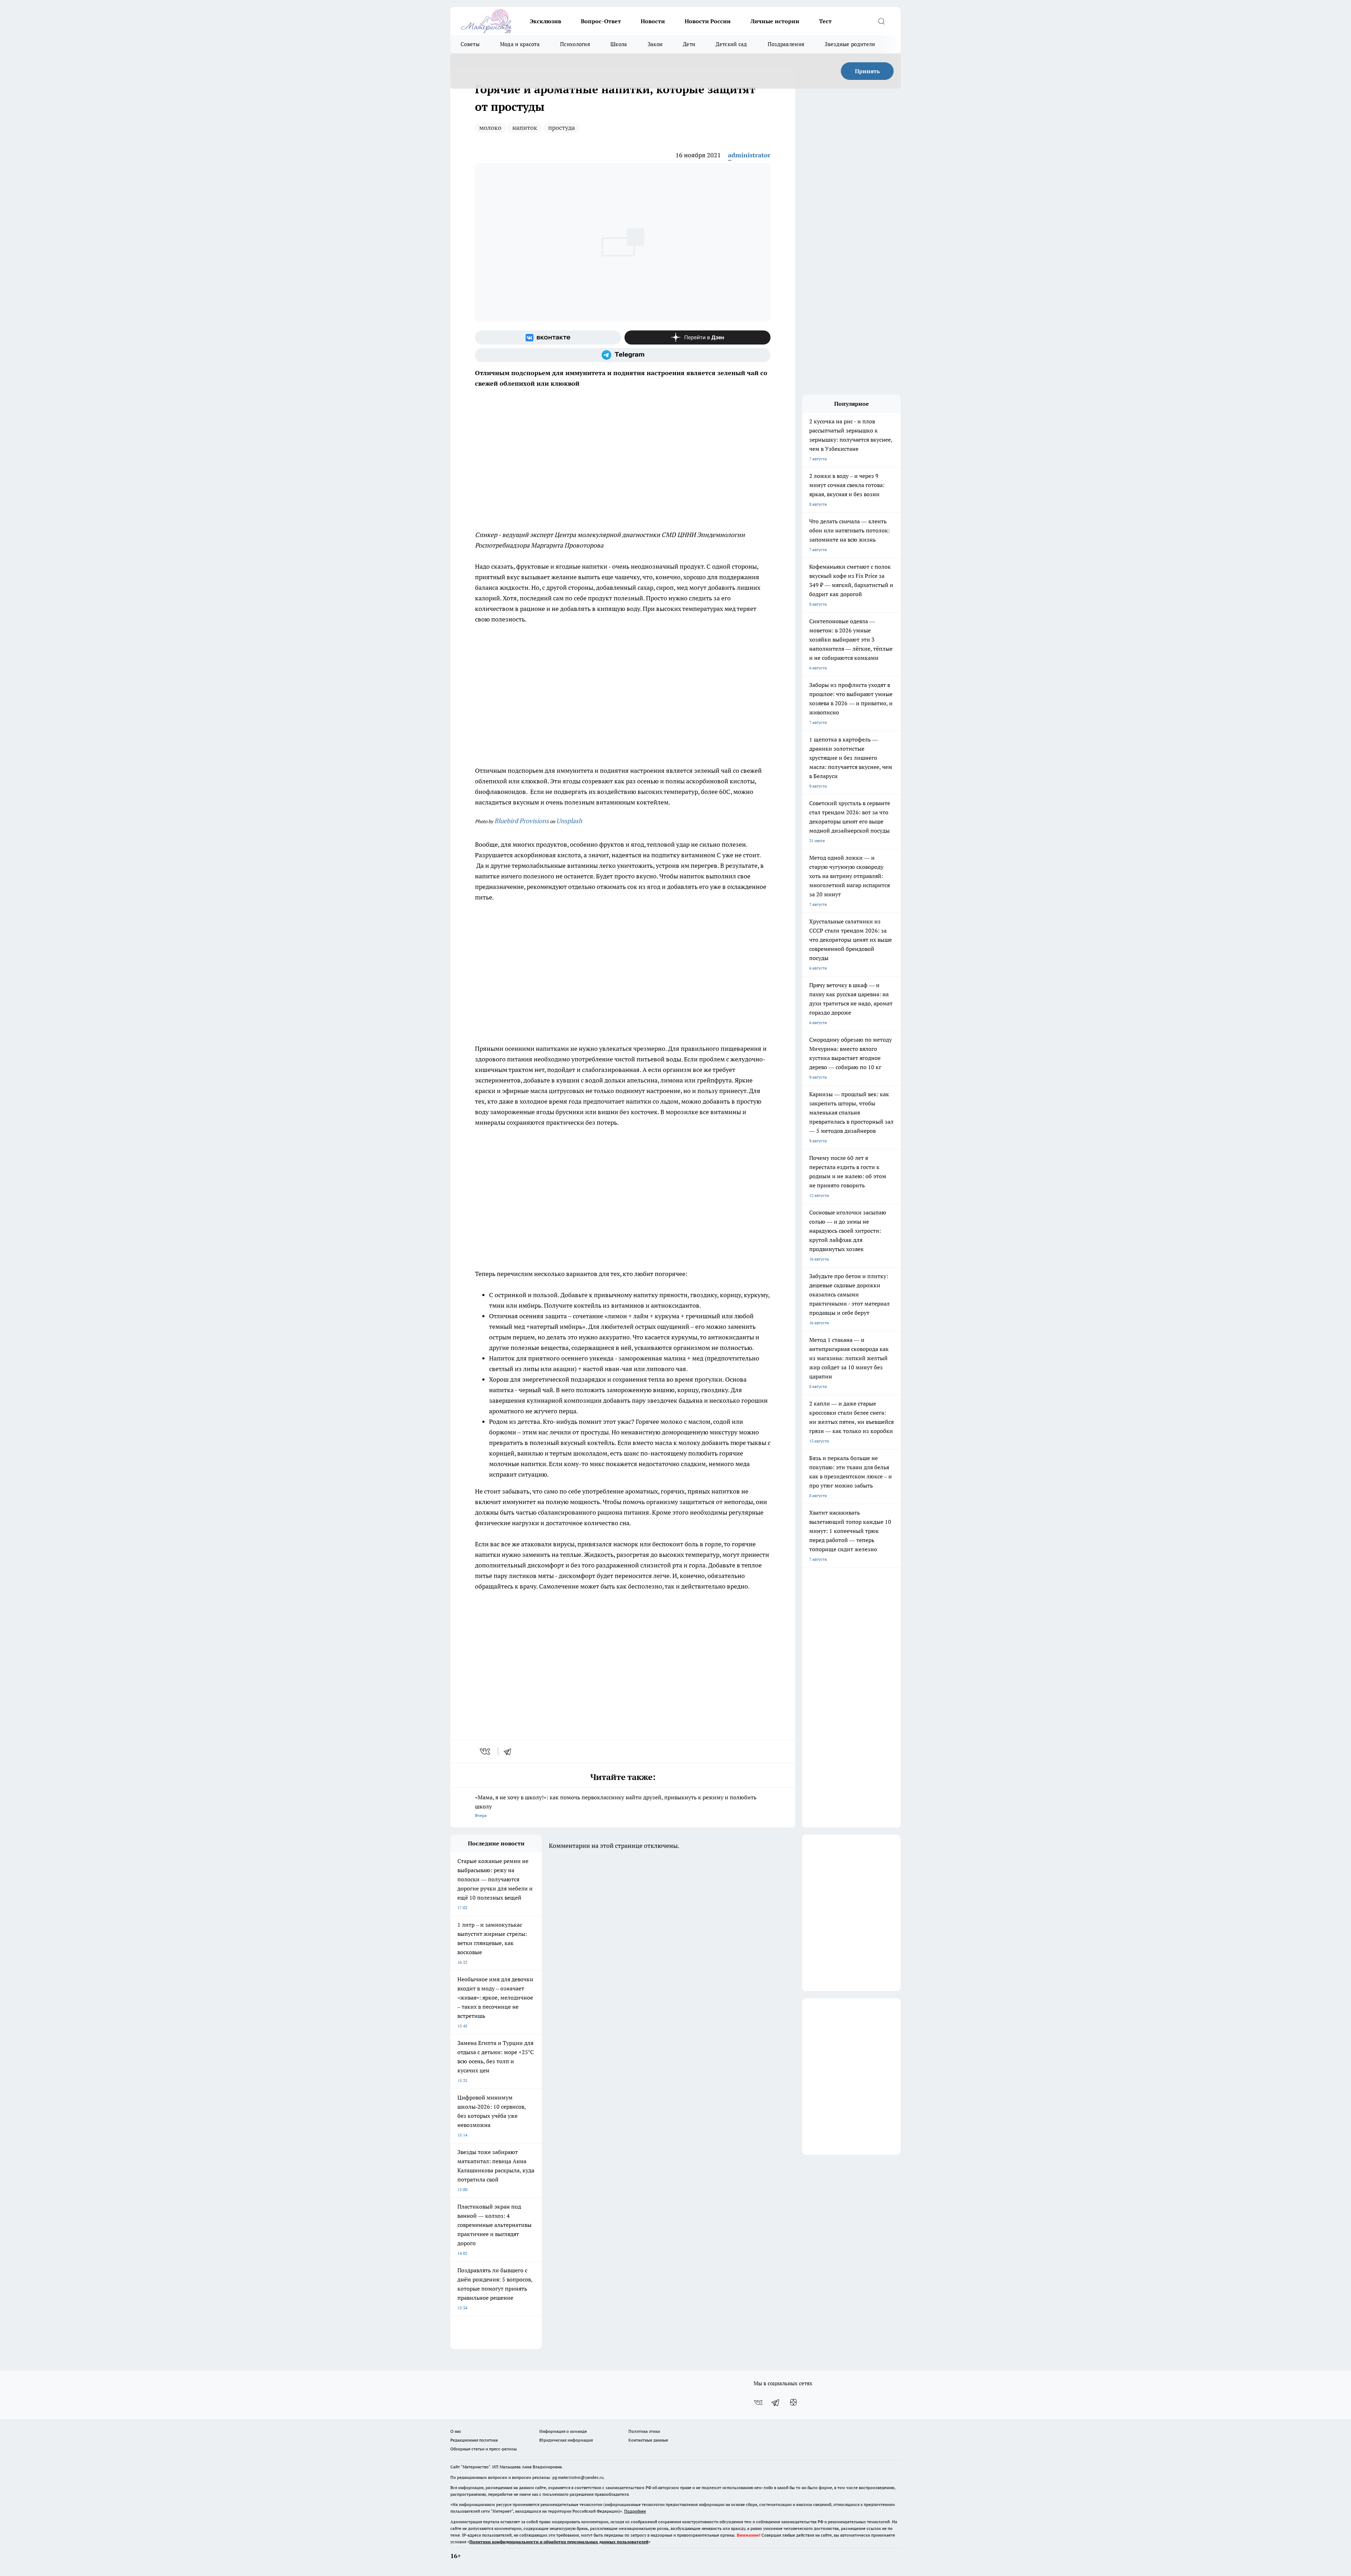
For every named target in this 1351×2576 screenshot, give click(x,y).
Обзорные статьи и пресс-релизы (484, 2449)
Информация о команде (563, 2431)
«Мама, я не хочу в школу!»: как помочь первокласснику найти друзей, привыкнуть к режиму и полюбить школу (616, 1806)
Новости (653, 21)
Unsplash (569, 821)
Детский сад (731, 44)
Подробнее (635, 2511)
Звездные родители (850, 44)
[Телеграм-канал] (623, 355)
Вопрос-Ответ (601, 21)
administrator (749, 155)
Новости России (708, 21)
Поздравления (786, 44)
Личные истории (775, 21)
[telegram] (510, 1751)
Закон (655, 44)
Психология (575, 44)
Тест (825, 21)
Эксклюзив (546, 21)
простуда (562, 128)
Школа (619, 44)
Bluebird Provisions (522, 821)
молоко (490, 128)
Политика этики (644, 2431)
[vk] (486, 1751)
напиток (525, 128)
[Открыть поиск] (881, 21)
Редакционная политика (474, 2440)
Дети (689, 44)
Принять (867, 71)
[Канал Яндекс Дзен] (697, 337)
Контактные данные (648, 2440)
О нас (456, 2431)
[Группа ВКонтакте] (548, 337)
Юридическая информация (566, 2440)
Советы (470, 44)
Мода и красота (520, 44)
